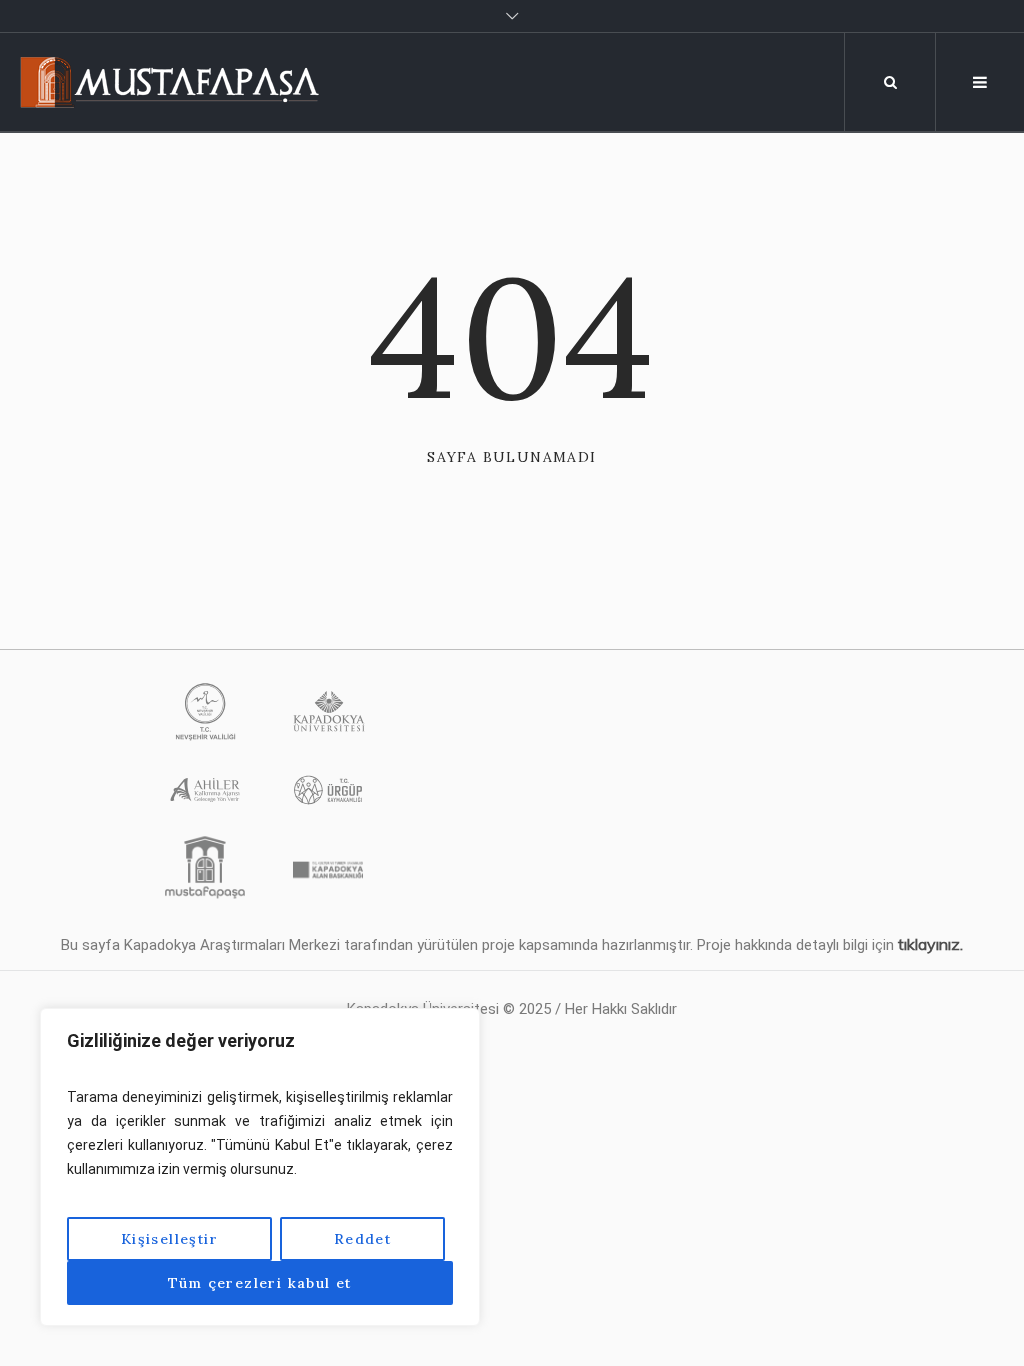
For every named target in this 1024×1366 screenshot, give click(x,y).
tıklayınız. (930, 944)
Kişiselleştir (169, 1239)
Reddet (362, 1239)
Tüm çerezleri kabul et (260, 1283)
